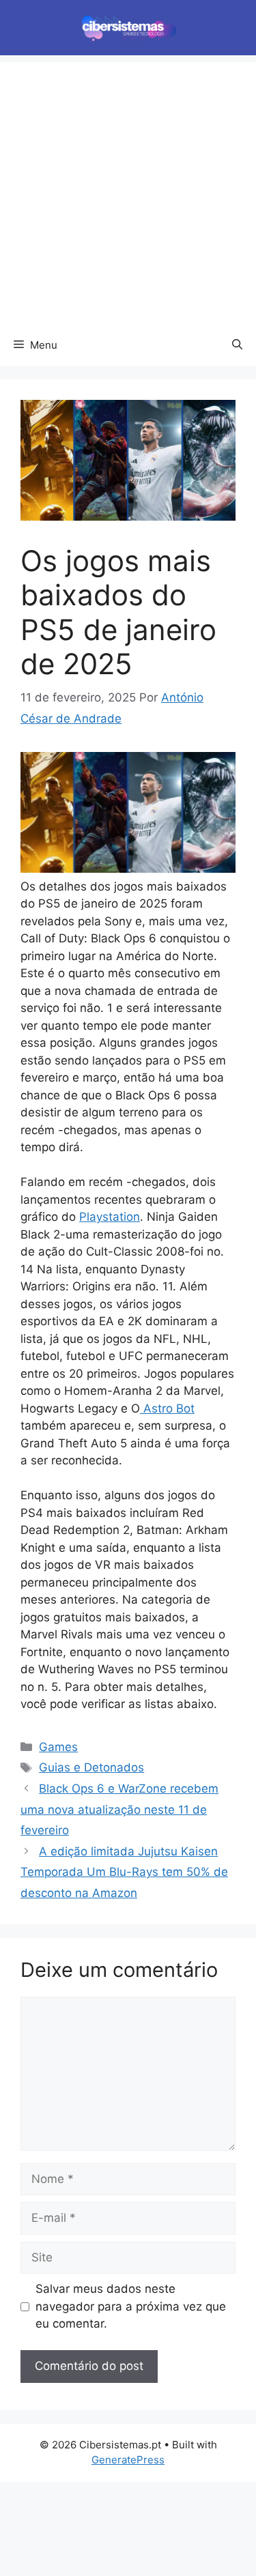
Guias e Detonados (91, 1767)
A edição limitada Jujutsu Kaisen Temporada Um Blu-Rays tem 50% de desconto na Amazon (124, 1872)
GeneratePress (128, 2460)
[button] (237, 345)
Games (58, 1747)
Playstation (110, 1217)
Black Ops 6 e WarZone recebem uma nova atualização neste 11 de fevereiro (119, 1809)
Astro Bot (167, 1408)
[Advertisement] (128, 190)
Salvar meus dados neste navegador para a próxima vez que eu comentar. (131, 2306)
